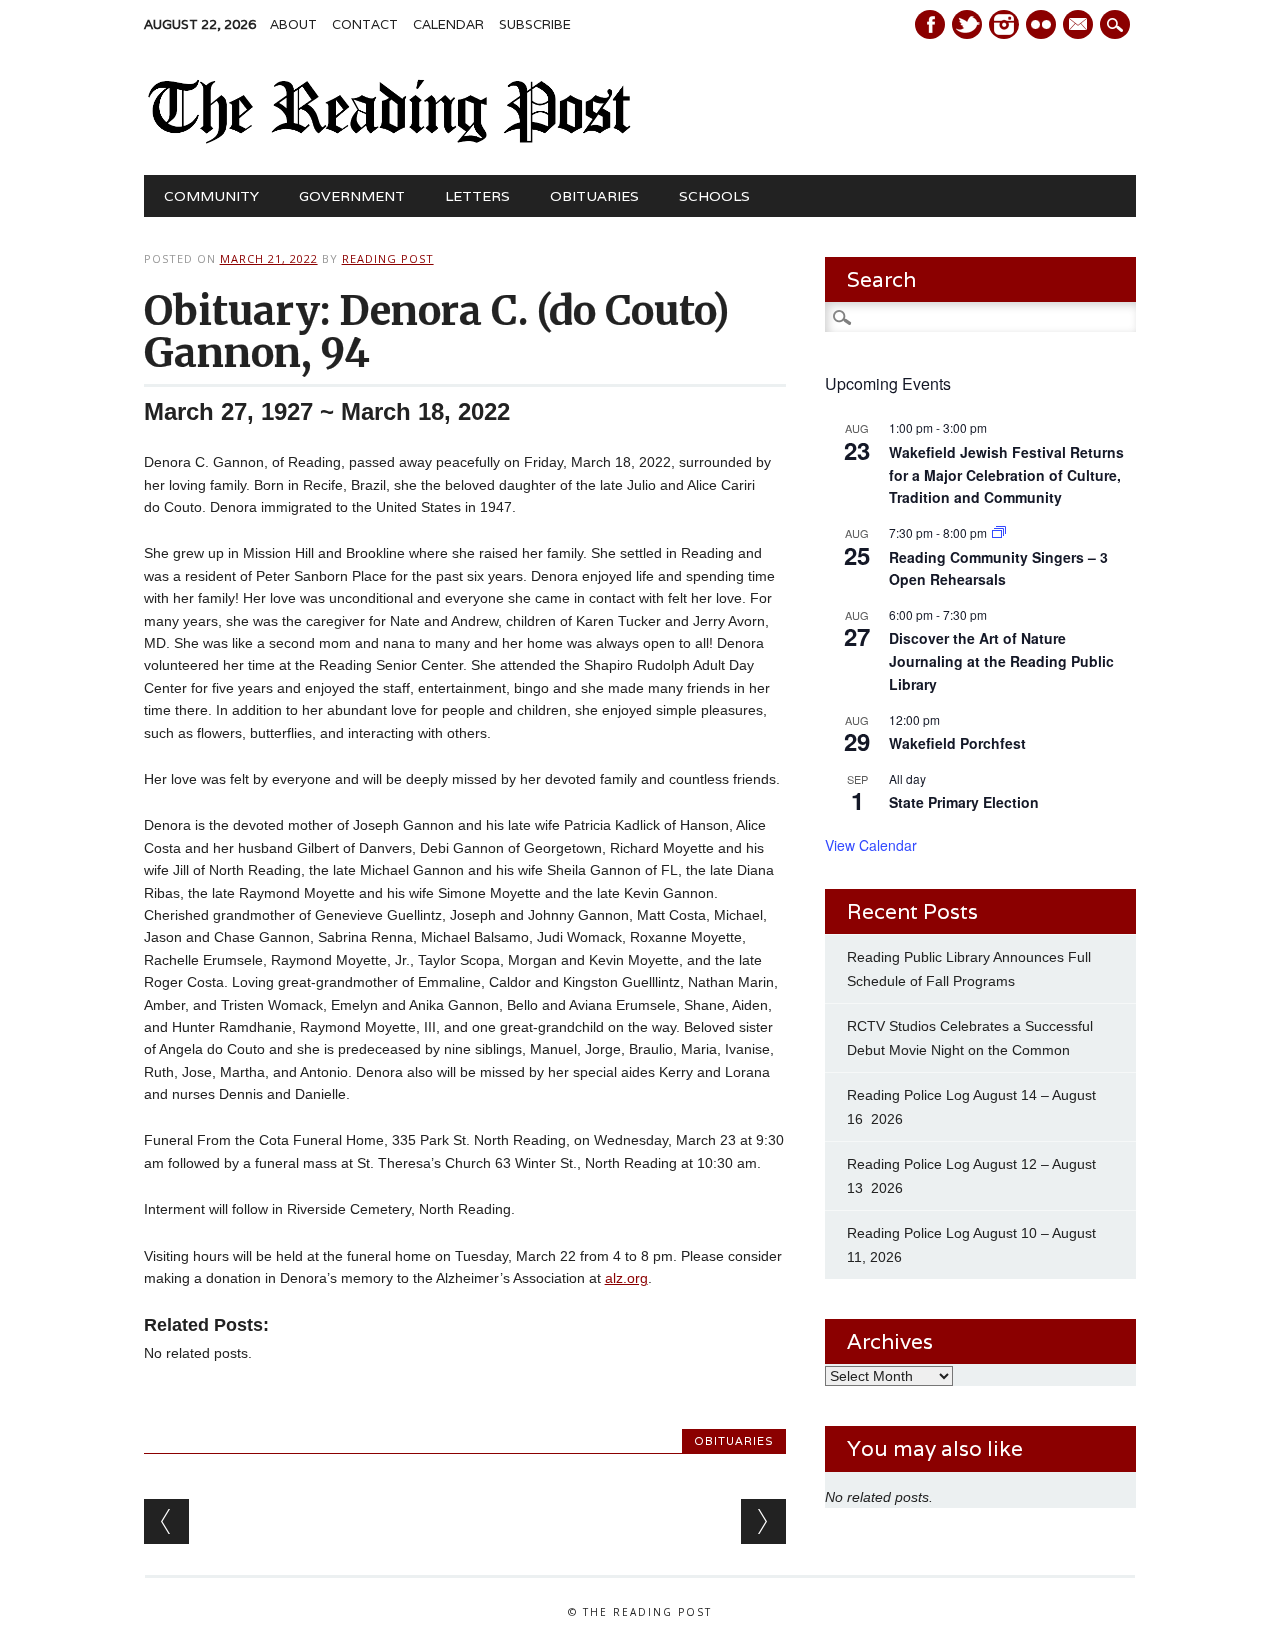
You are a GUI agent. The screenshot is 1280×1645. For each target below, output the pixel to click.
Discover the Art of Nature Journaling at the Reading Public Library (1001, 660)
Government (352, 196)
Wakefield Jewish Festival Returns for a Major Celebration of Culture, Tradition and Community (1006, 474)
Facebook (930, 24)
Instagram (1004, 24)
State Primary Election (964, 802)
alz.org (626, 1278)
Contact (365, 24)
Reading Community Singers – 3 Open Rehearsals (998, 568)
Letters (477, 196)
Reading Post (388, 258)
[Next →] (763, 1521)
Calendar (448, 24)
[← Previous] (166, 1521)
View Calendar (871, 845)
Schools (714, 196)
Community (211, 196)
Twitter (967, 24)
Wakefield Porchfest (957, 743)
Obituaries (594, 196)
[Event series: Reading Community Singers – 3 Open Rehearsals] (999, 532)
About (293, 24)
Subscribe (535, 24)
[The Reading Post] (390, 139)
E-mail (1080, 26)
